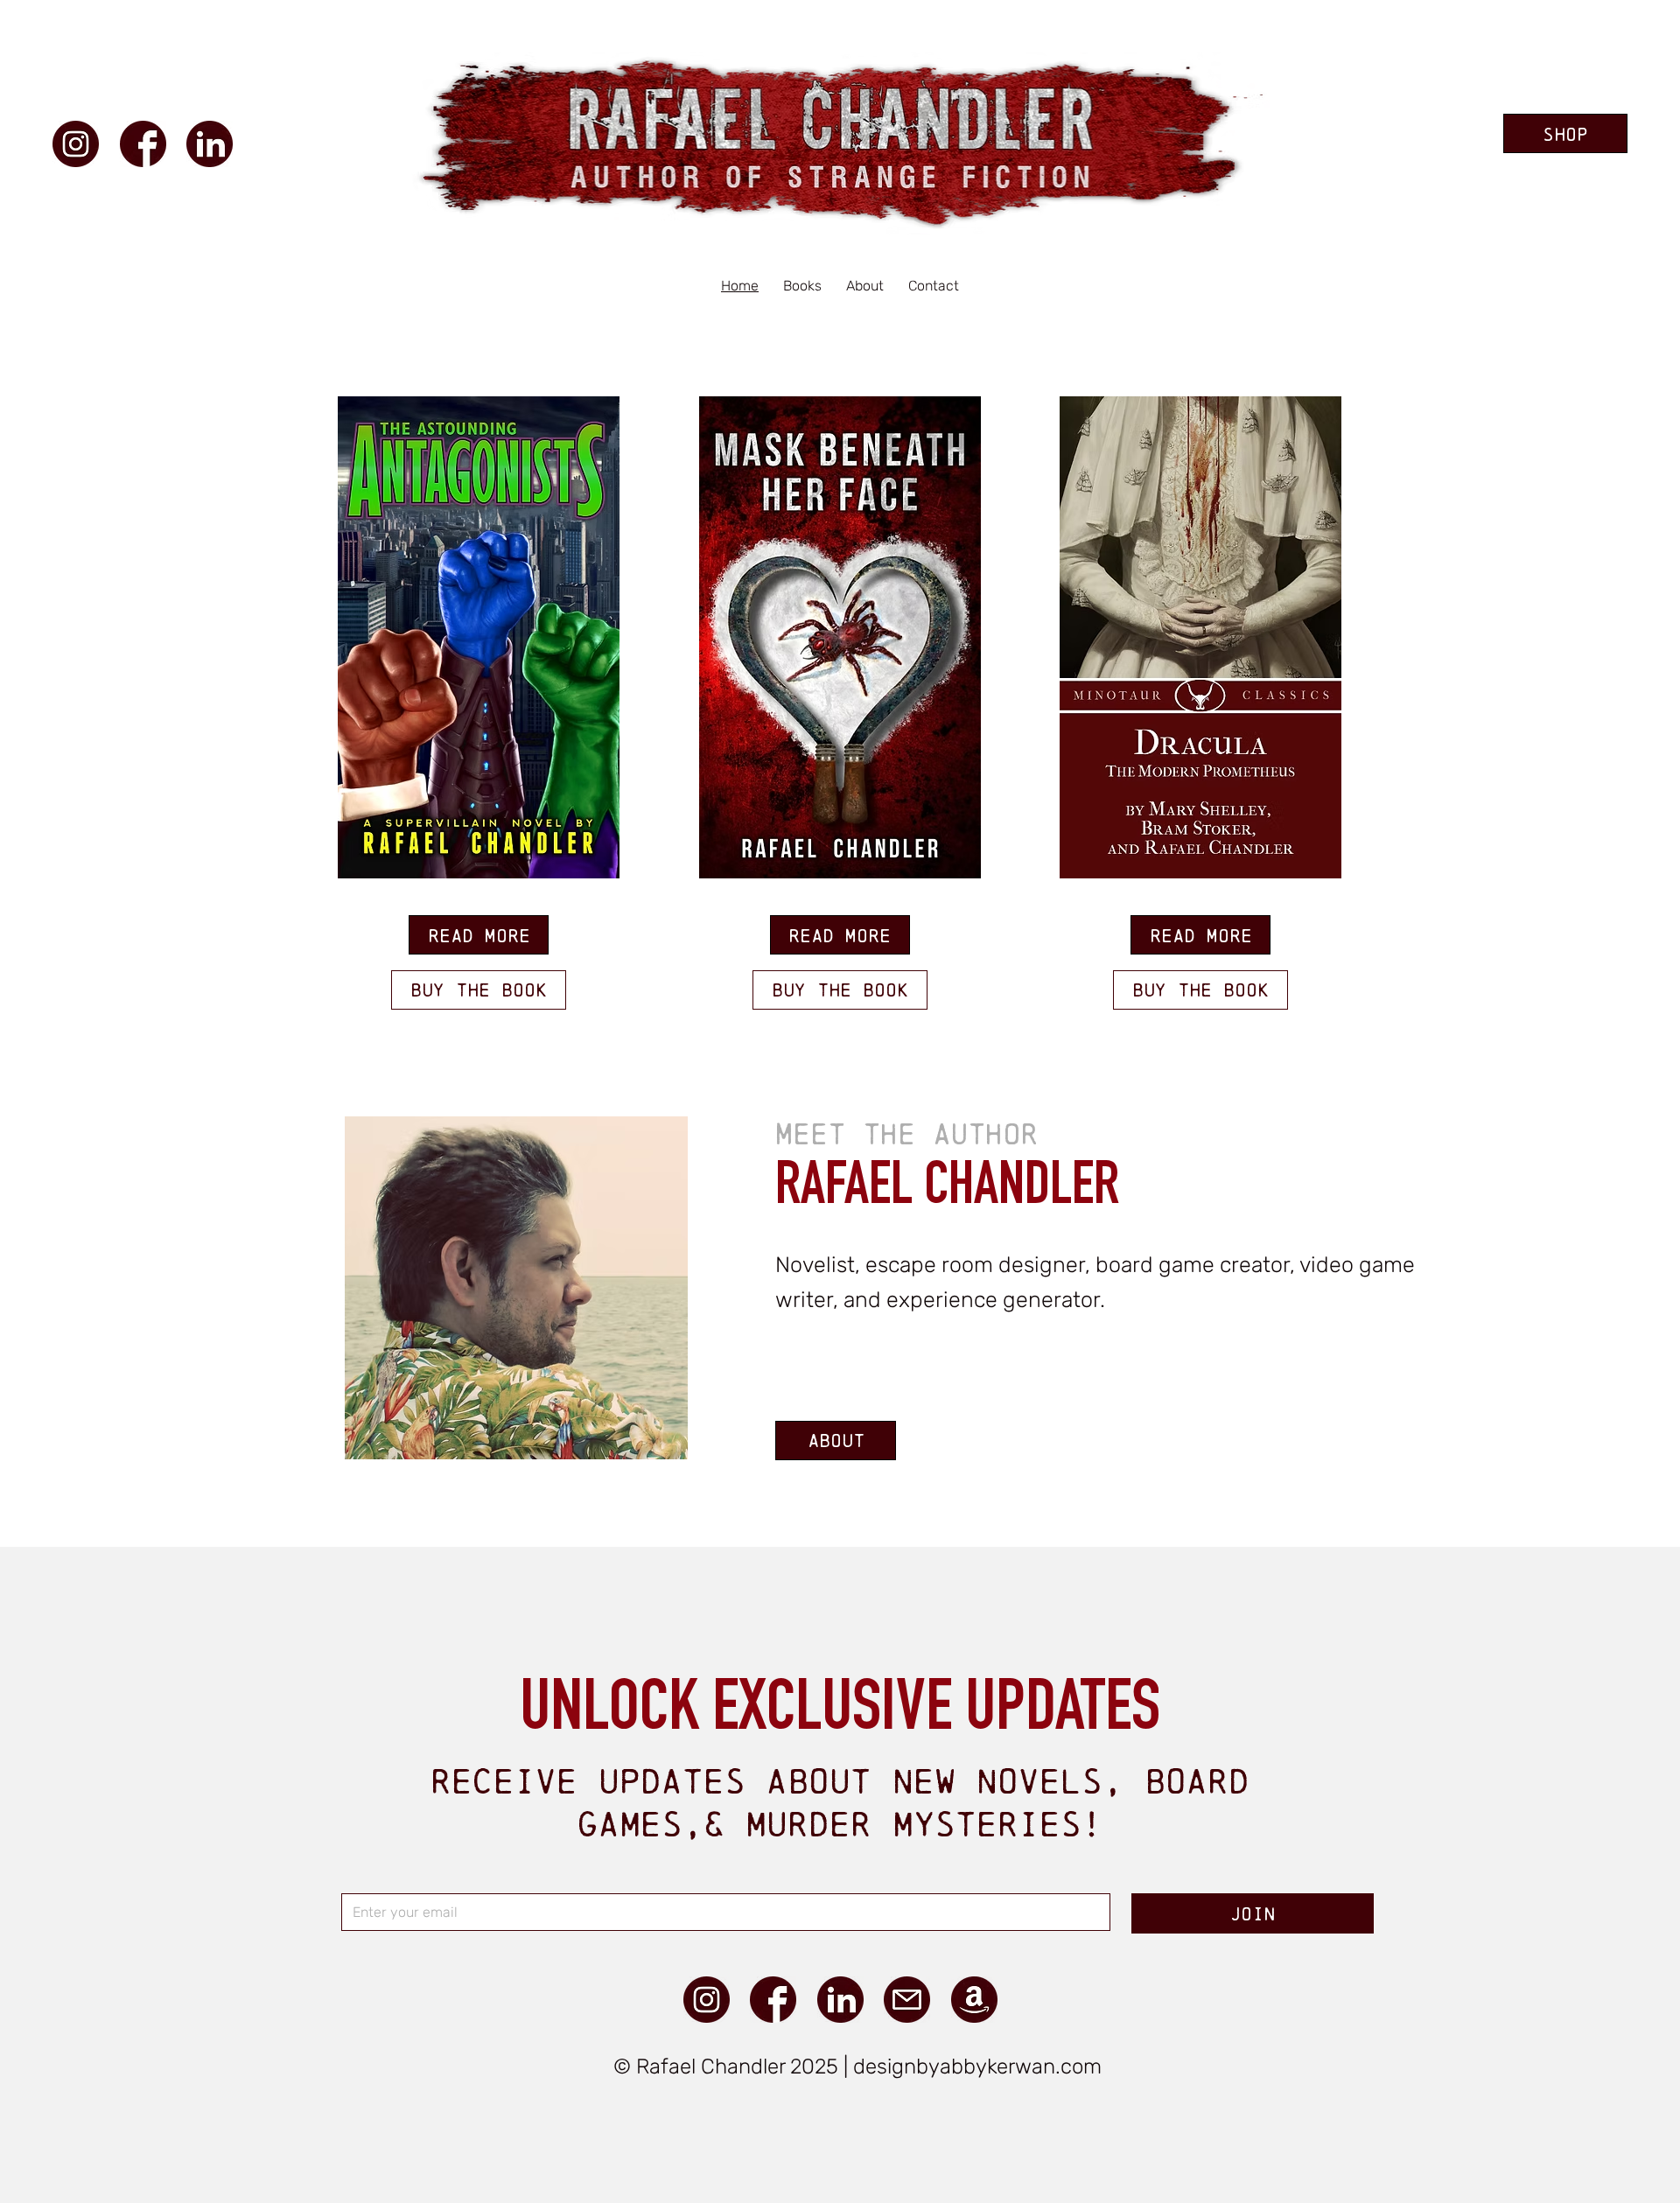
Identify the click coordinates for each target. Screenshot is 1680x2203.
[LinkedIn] (210, 144)
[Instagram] (76, 144)
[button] (802, 286)
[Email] (907, 2000)
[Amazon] (974, 2000)
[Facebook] (143, 144)
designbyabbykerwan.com (977, 2067)
